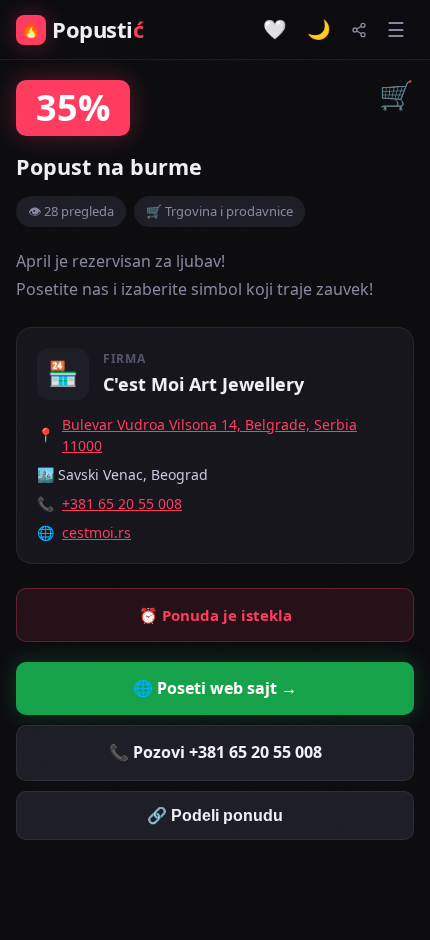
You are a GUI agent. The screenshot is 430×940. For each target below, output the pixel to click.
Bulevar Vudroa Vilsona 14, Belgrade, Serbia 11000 (209, 435)
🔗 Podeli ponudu (215, 815)
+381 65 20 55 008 (122, 503)
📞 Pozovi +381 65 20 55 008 (215, 752)
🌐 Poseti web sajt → (215, 688)
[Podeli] (359, 30)
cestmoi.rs (96, 532)
